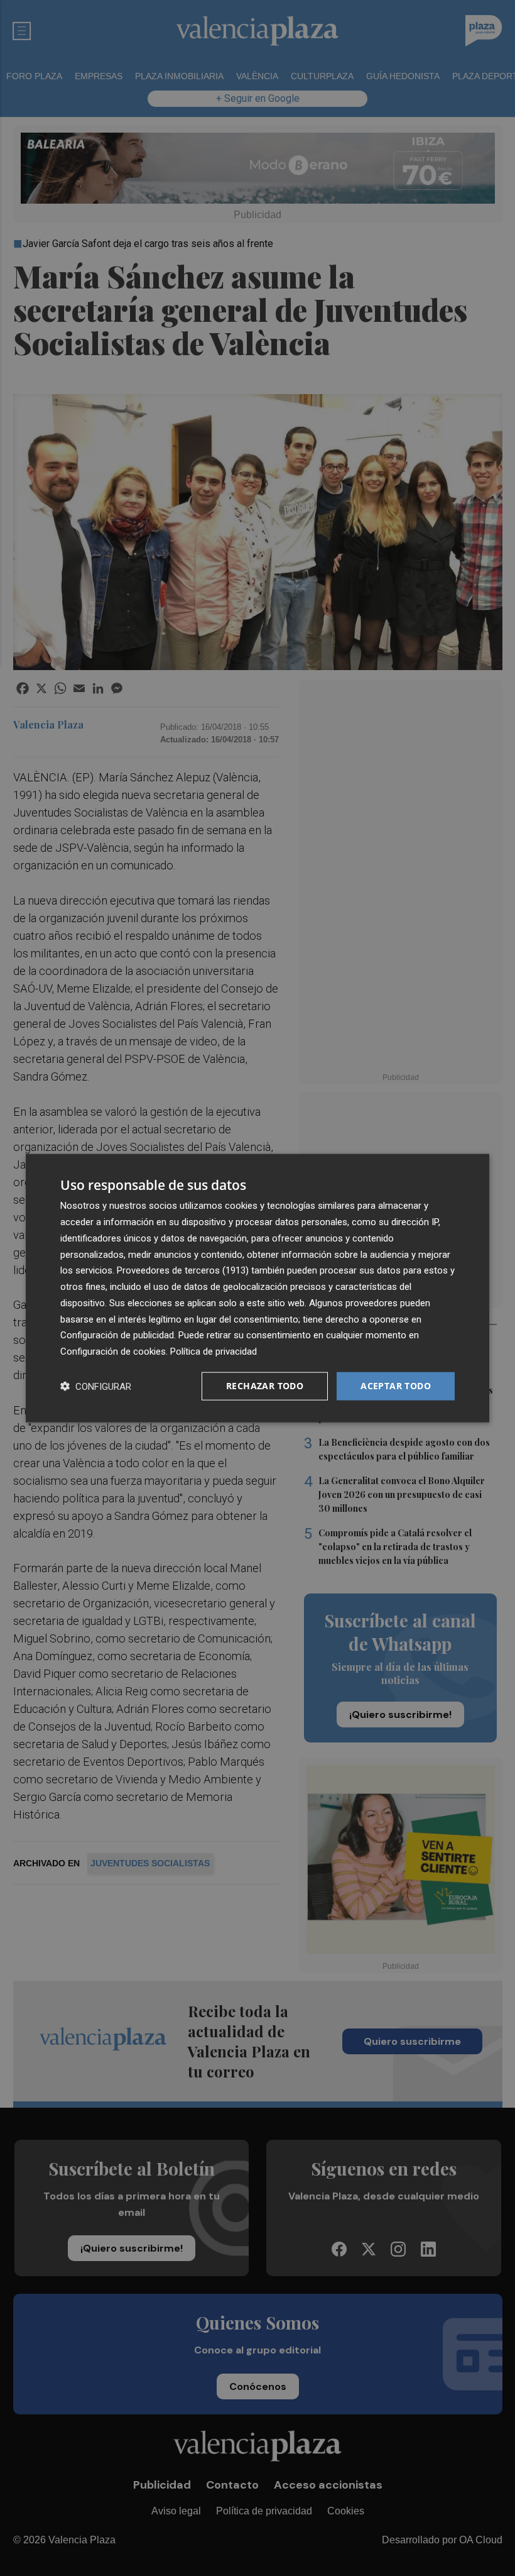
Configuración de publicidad (117, 1335)
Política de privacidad (214, 1351)
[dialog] (257, 1288)
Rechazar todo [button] (265, 1386)
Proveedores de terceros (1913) (183, 1270)
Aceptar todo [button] (396, 1386)
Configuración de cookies (113, 1351)
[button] (96, 1386)
